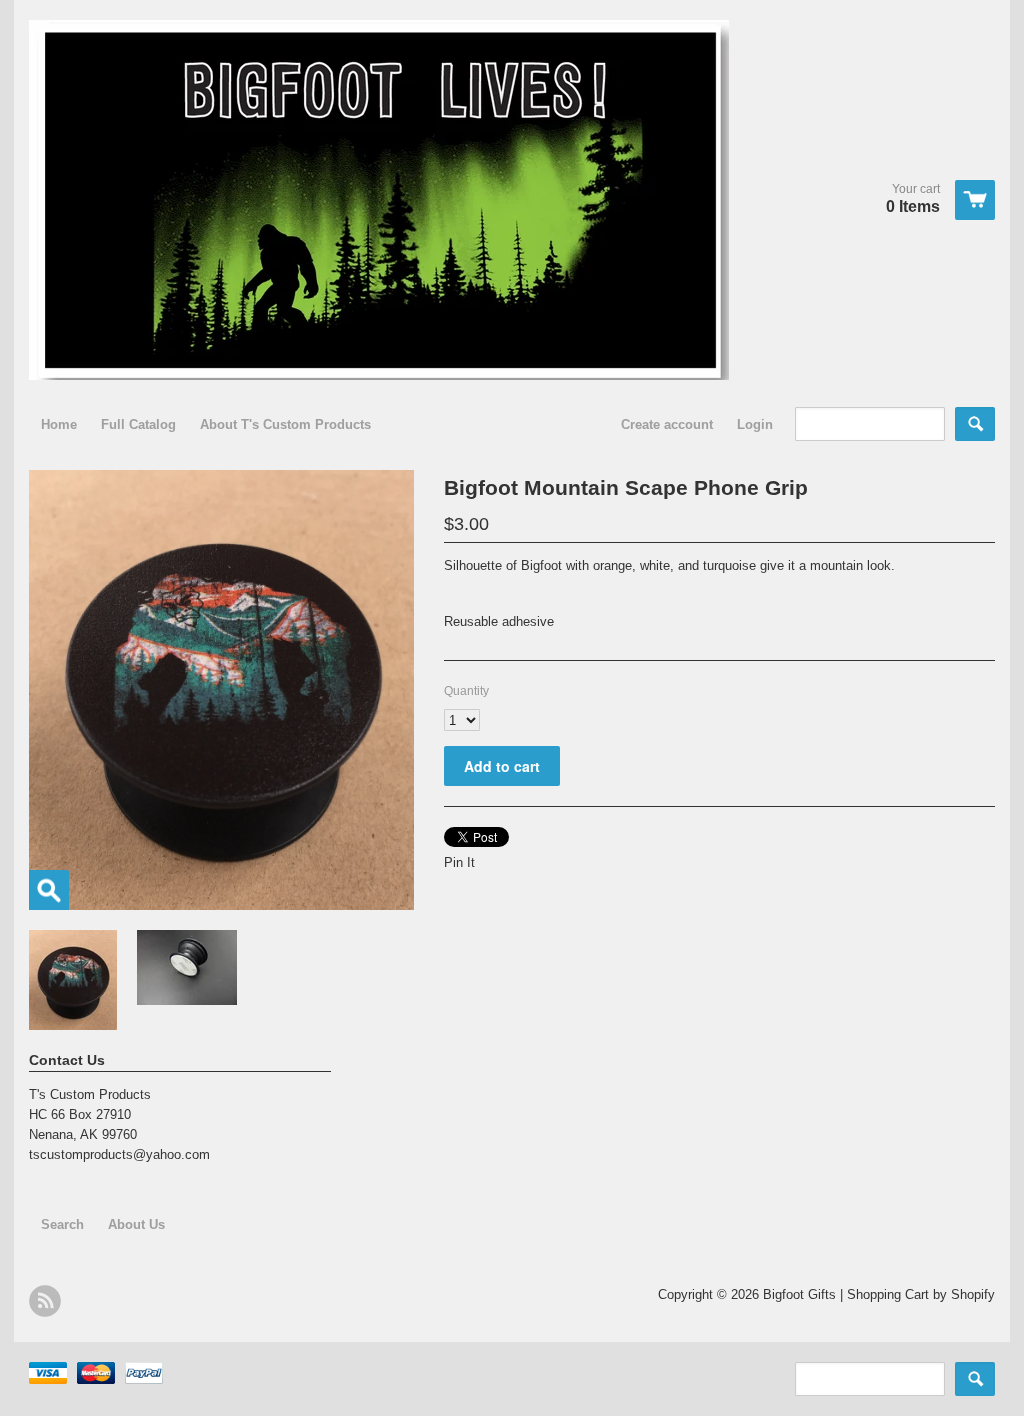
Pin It (459, 862)
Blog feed (45, 1301)
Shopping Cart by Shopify (921, 1294)
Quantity (466, 691)
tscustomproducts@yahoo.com (119, 1154)
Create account (667, 424)
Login (755, 424)
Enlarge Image (49, 890)
